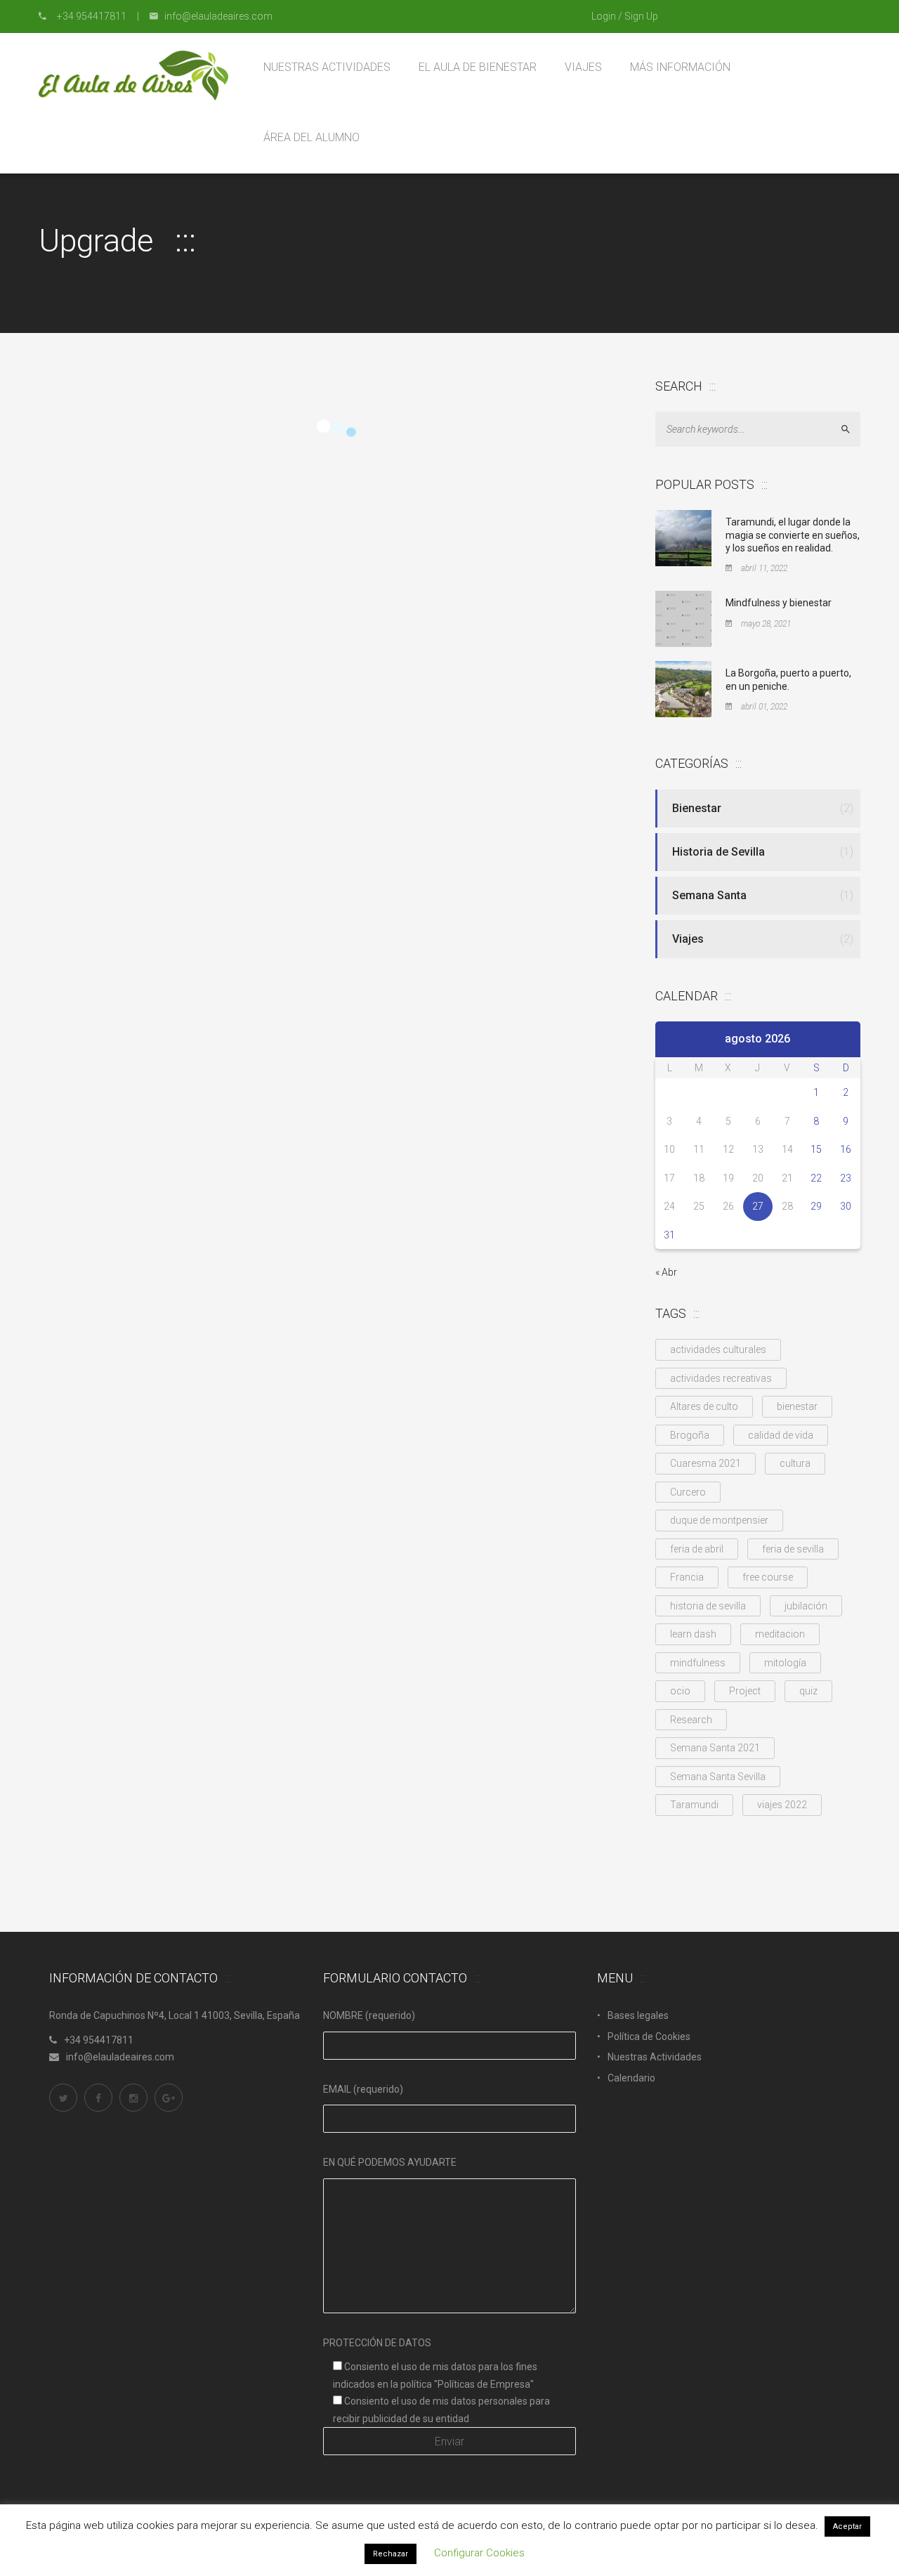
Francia (687, 1577)
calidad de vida (781, 1435)
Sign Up (641, 16)
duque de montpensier (719, 1520)
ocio (680, 1691)
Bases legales (638, 2015)
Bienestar (697, 808)
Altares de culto (704, 1406)
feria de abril (697, 1549)
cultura (795, 1463)
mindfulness (698, 1663)
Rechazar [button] (391, 2554)
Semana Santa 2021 (715, 1748)
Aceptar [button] (847, 2526)
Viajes (688, 939)
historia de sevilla (708, 1606)
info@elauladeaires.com (120, 2057)
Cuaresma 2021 (706, 1463)
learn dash (693, 1634)
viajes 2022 (782, 1805)
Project (745, 1691)
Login (604, 16)
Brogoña (690, 1435)
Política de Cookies (649, 2036)
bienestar (797, 1406)
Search (852, 430)
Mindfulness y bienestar (779, 603)
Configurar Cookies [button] (479, 2553)
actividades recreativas (721, 1378)
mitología (785, 1663)
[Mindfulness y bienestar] (683, 618)
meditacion (780, 1634)
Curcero (688, 1492)
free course (768, 1577)
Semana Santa (709, 895)
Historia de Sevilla (718, 852)
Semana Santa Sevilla (718, 1777)
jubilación (806, 1606)
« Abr (666, 1272)
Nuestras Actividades (655, 2057)
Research (691, 1720)
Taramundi (694, 1805)
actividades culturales (718, 1349)
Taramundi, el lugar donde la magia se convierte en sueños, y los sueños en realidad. (793, 535)
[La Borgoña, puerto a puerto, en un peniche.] (683, 688)
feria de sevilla (793, 1549)
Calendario (631, 2078)
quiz (808, 1691)
